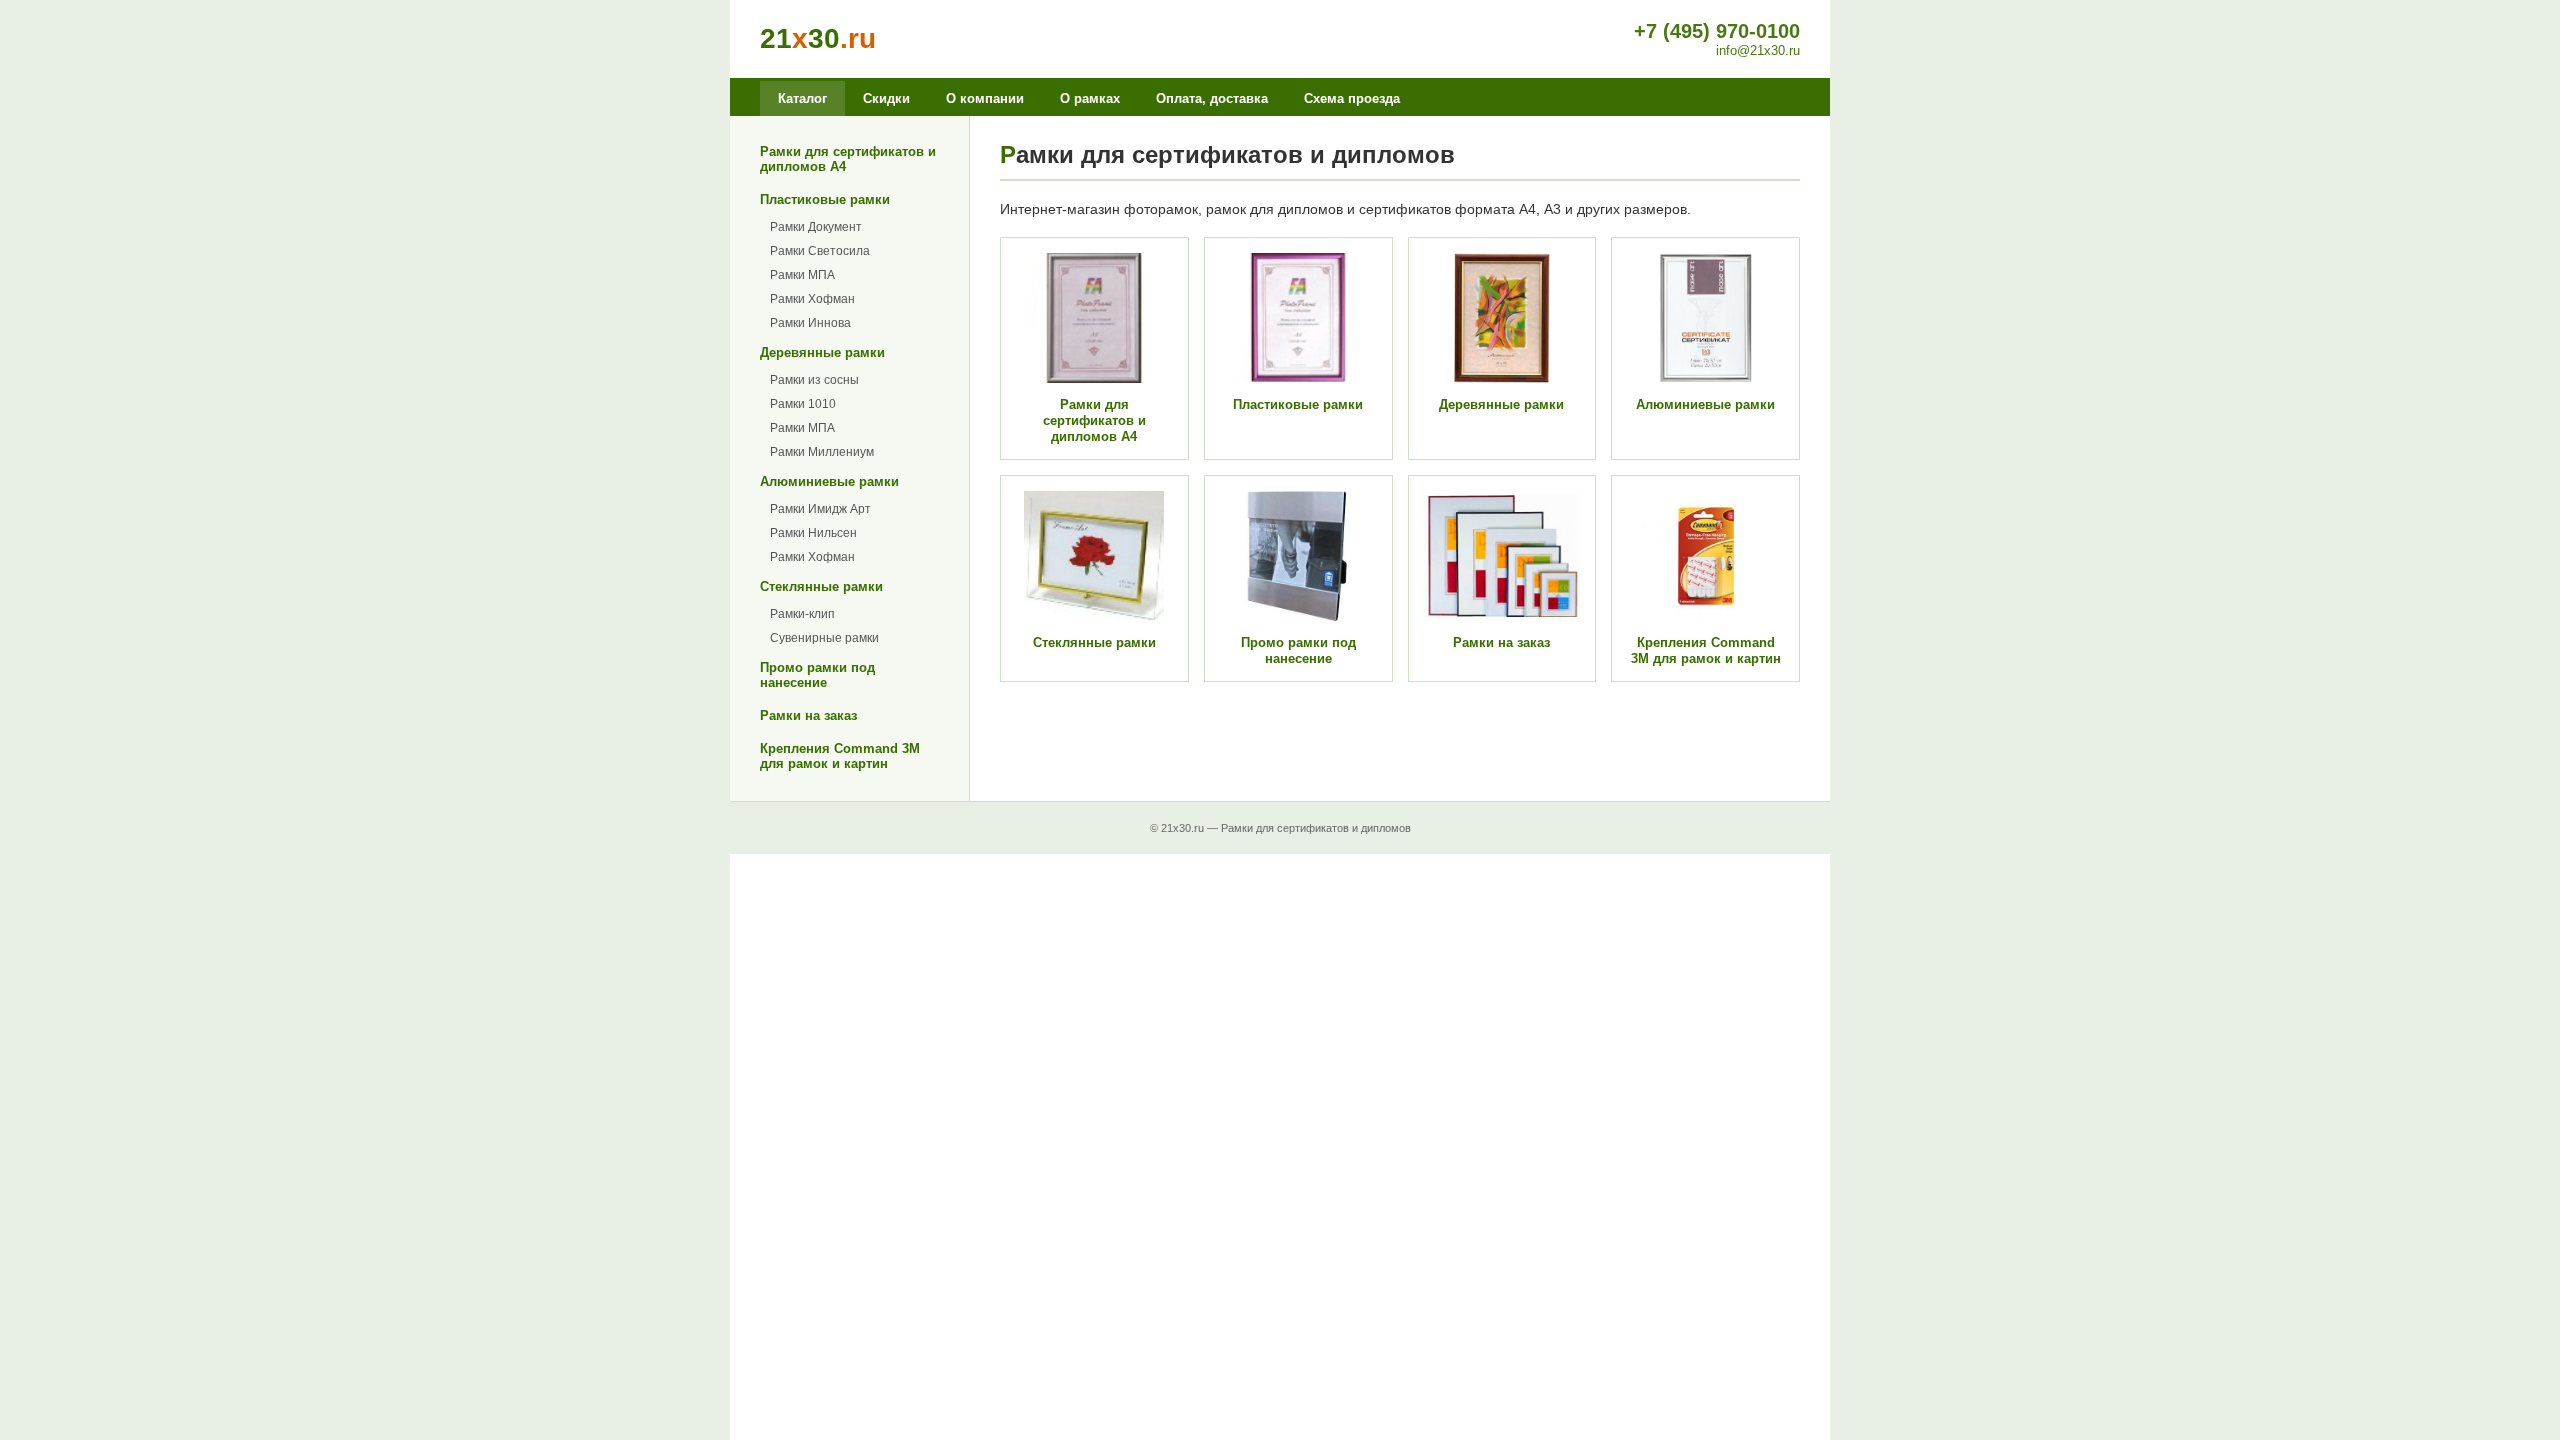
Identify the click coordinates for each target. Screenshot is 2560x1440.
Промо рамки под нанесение (817, 675)
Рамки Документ (816, 227)
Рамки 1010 (803, 404)
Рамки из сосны (814, 380)
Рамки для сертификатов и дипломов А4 (848, 159)
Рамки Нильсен (813, 533)
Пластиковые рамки (825, 199)
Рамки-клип (802, 614)
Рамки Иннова (810, 323)
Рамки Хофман (812, 299)
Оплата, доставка (1212, 98)
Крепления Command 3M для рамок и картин (840, 756)
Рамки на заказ (808, 715)
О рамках (1090, 98)
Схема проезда (1352, 98)
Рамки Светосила (820, 251)
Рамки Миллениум (822, 452)
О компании (985, 98)
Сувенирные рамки (824, 638)
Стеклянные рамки (821, 586)
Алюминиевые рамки (829, 481)
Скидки (886, 98)
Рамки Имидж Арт (820, 509)
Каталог (802, 98)
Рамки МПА (802, 275)
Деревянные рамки (822, 352)
